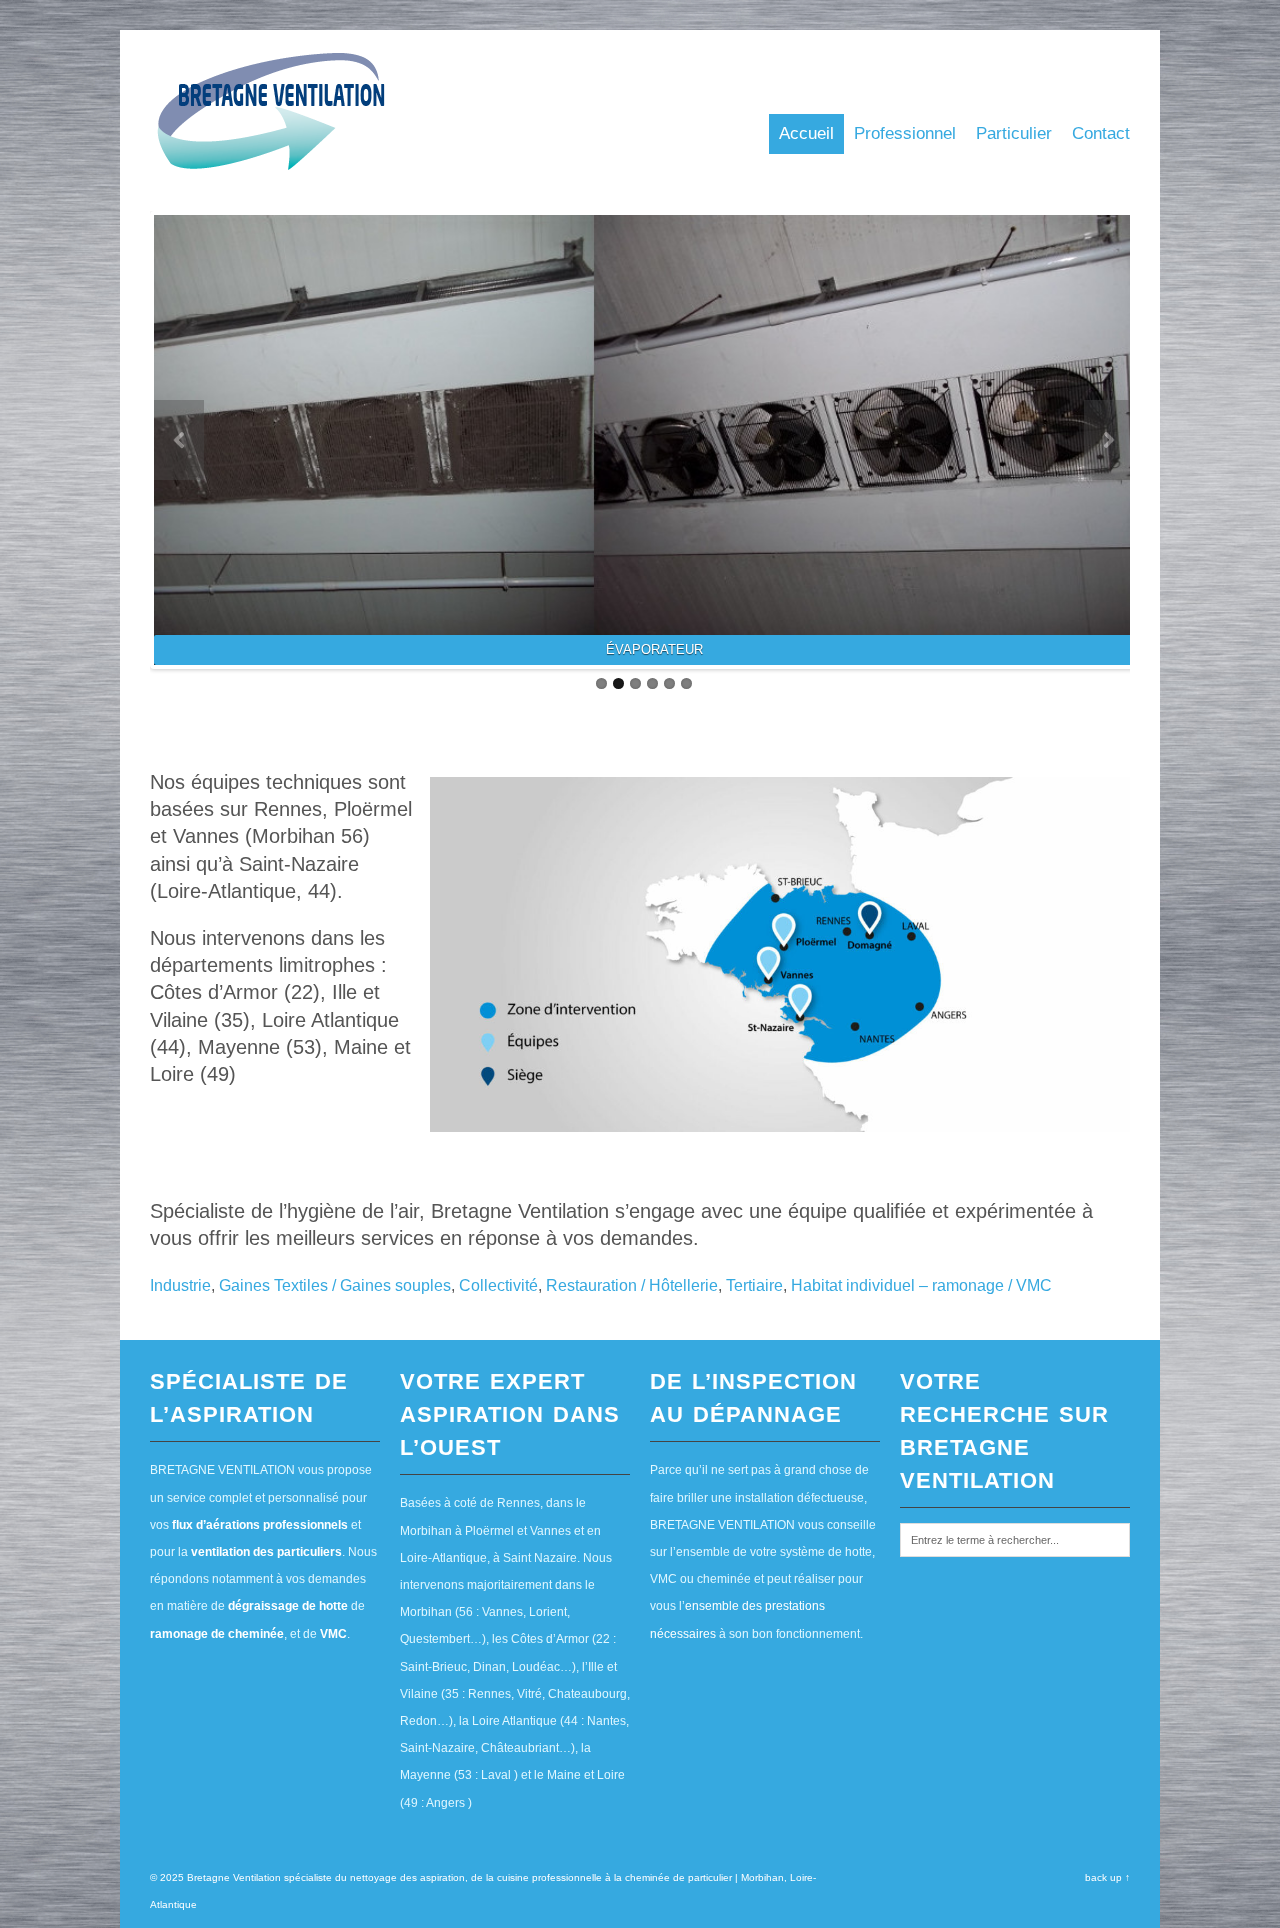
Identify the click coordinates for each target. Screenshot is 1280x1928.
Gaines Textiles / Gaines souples (335, 1285)
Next (1109, 440)
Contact (1101, 133)
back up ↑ (1107, 1877)
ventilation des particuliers (266, 1552)
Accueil (806, 133)
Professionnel (905, 133)
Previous (179, 440)
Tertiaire (754, 1285)
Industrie (180, 1285)
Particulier (1014, 133)
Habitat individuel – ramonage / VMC (921, 1285)
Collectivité (498, 1285)
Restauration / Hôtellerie (632, 1285)
